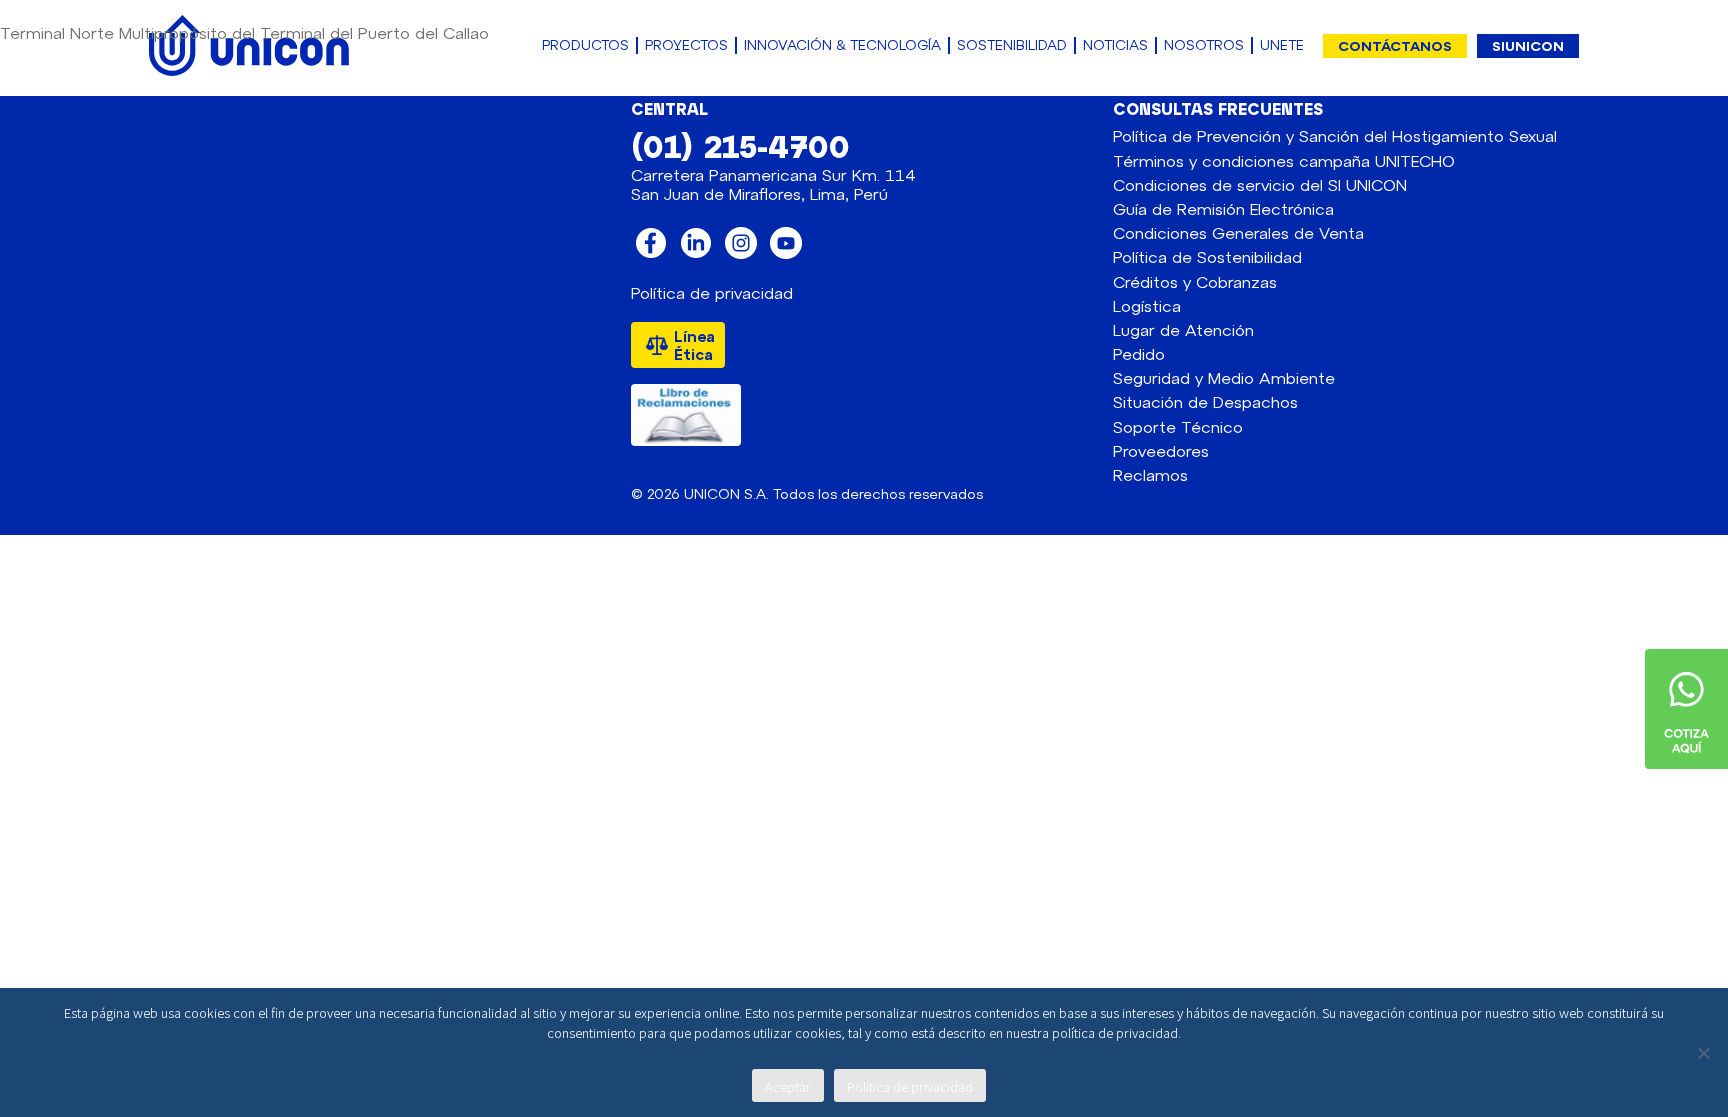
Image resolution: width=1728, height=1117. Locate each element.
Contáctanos (1395, 45)
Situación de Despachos (1205, 401)
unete (1282, 45)
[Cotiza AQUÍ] (1686, 658)
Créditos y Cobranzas (1195, 281)
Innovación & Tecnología (842, 45)
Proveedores (1161, 450)
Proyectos (686, 45)
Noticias (1115, 45)
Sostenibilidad (1012, 45)
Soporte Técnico (1178, 426)
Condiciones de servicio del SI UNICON (1260, 184)
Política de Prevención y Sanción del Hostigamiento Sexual (1335, 135)
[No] (1703, 1053)
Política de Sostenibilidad (1207, 256)
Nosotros (1204, 45)
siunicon (1528, 45)
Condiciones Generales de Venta (1238, 232)
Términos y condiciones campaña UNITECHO (1284, 160)
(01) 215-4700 (740, 145)
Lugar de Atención (1183, 329)
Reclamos (1150, 474)
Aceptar (788, 1086)
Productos (585, 45)
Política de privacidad (712, 292)
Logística (1147, 305)
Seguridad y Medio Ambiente (1224, 377)
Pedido (1139, 353)
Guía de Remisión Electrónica (1223, 208)
